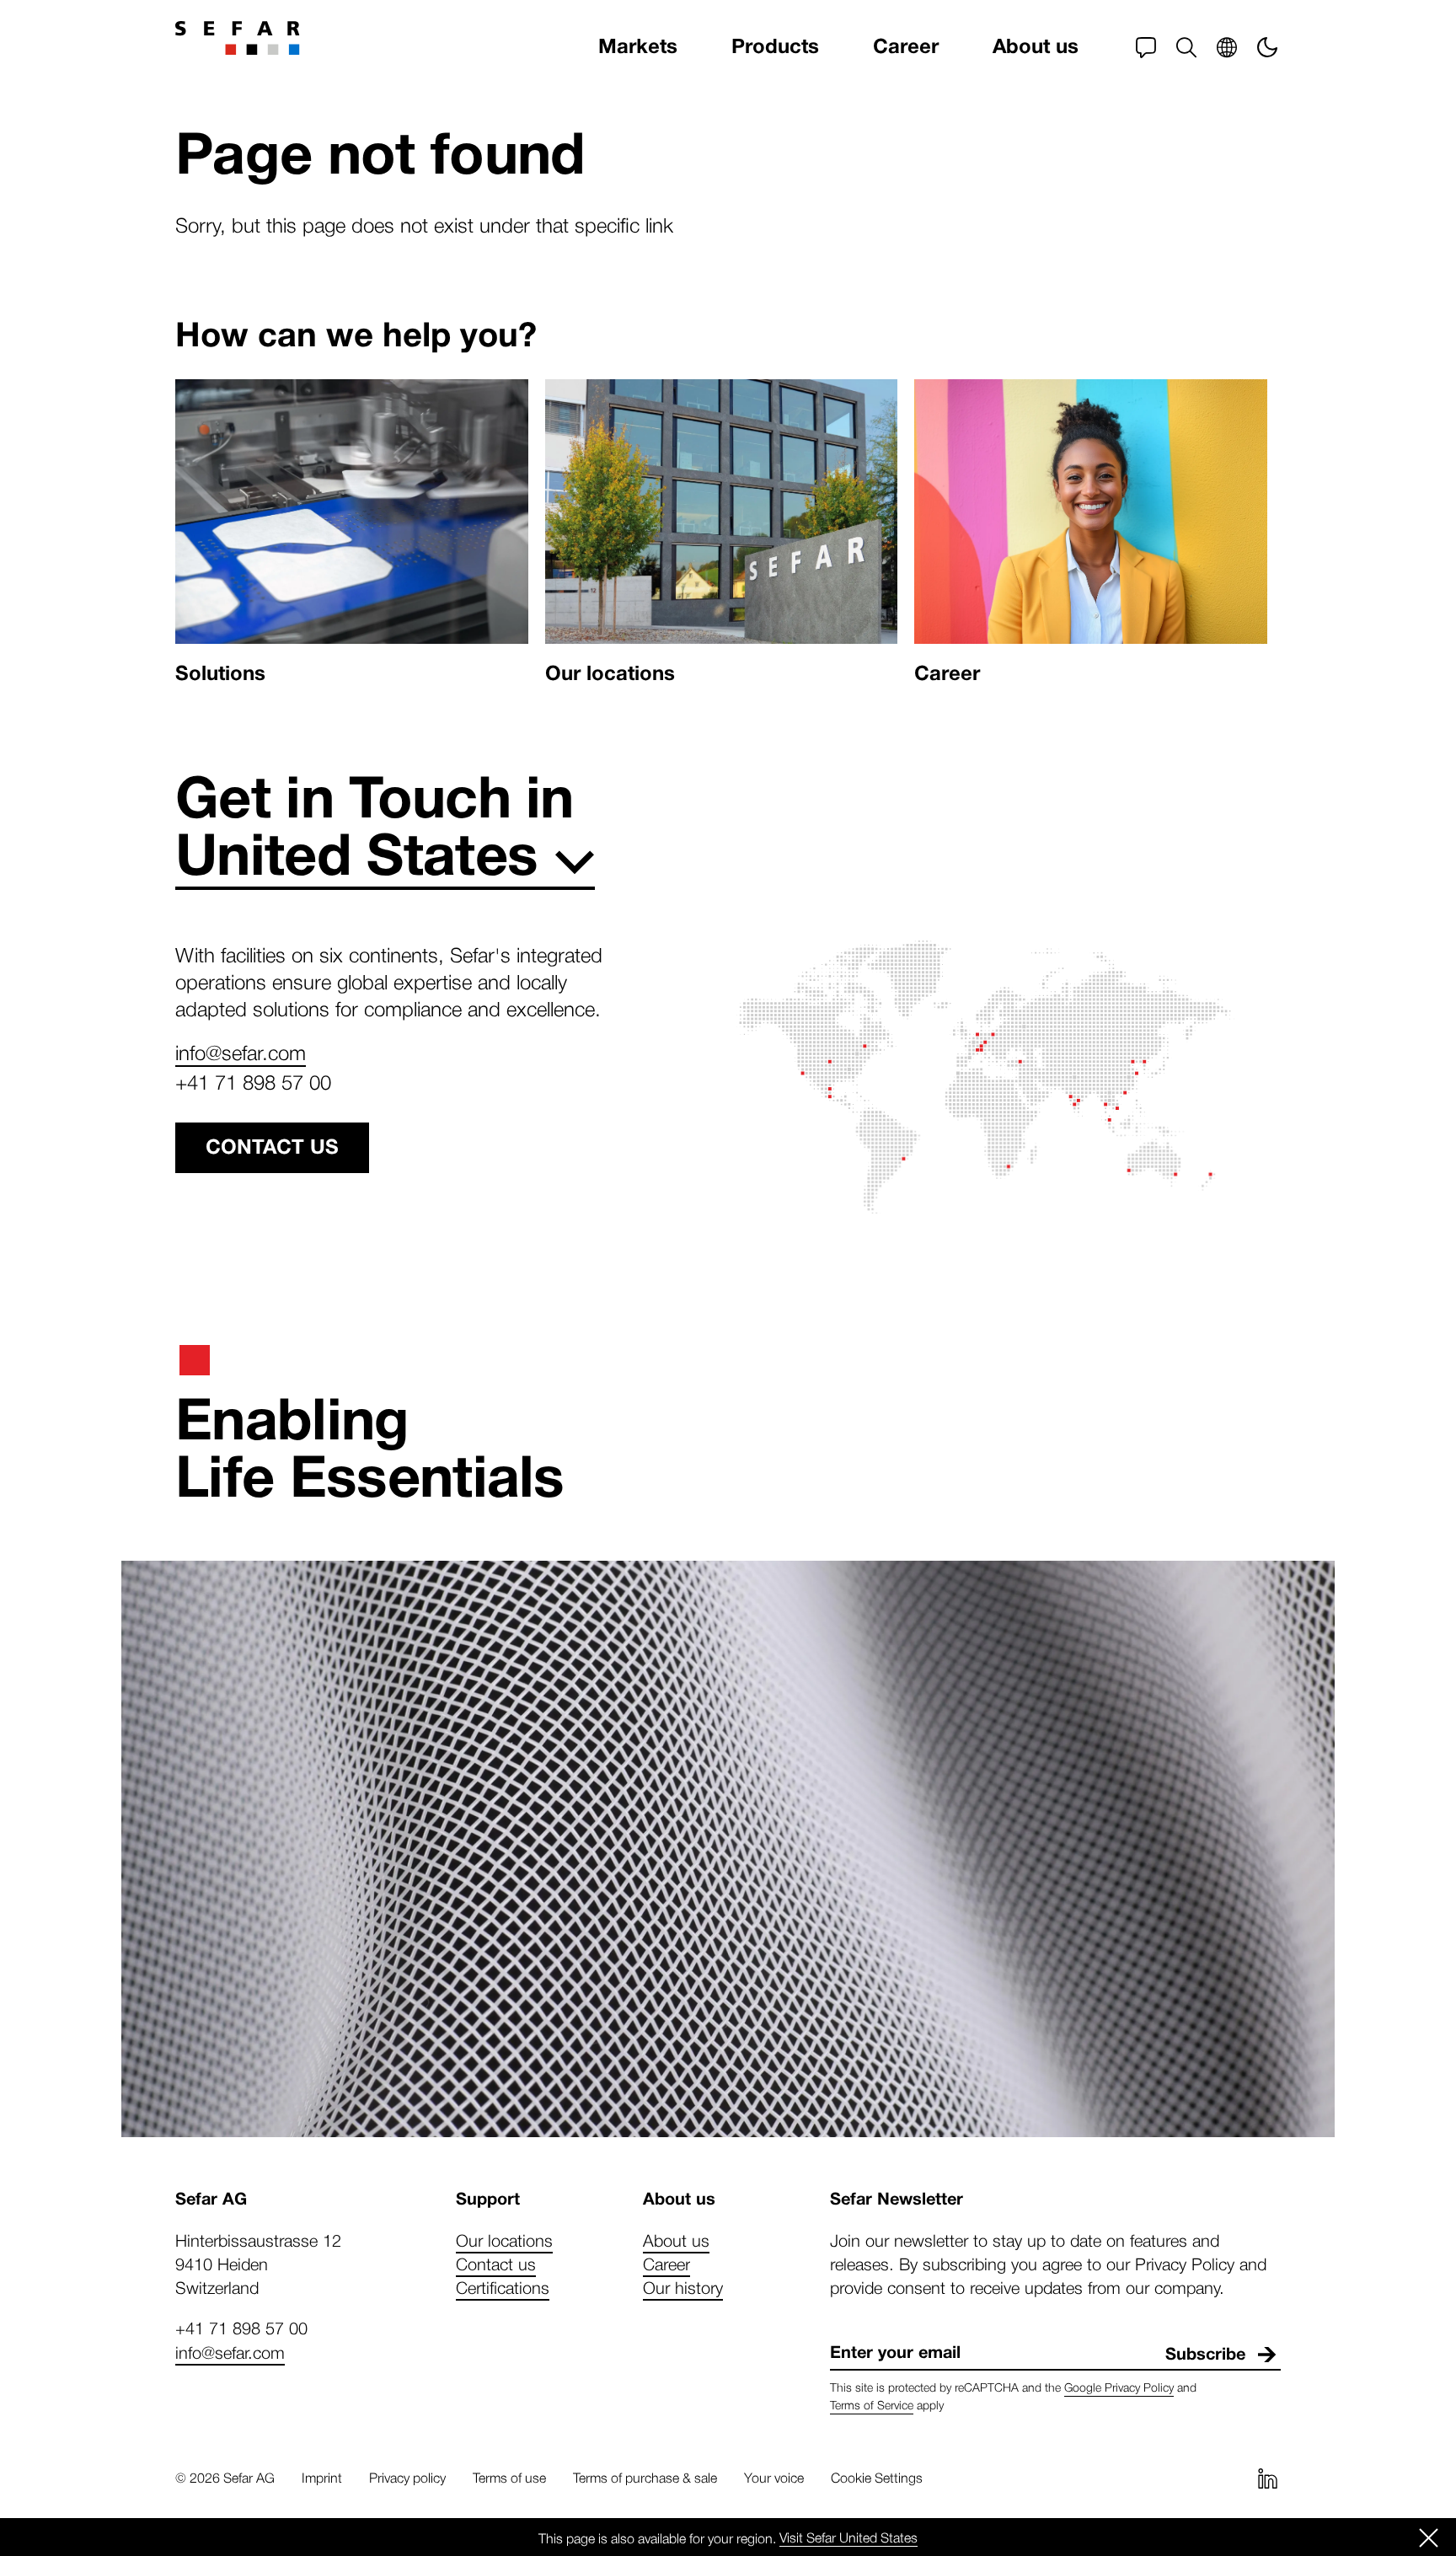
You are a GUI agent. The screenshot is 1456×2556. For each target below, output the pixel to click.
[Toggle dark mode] (1267, 47)
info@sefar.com (241, 1052)
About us (1036, 47)
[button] (1186, 47)
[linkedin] (1267, 2478)
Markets (638, 47)
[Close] (1429, 2537)
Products (775, 47)
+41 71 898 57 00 (253, 1081)
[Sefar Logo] (238, 38)
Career (906, 47)
